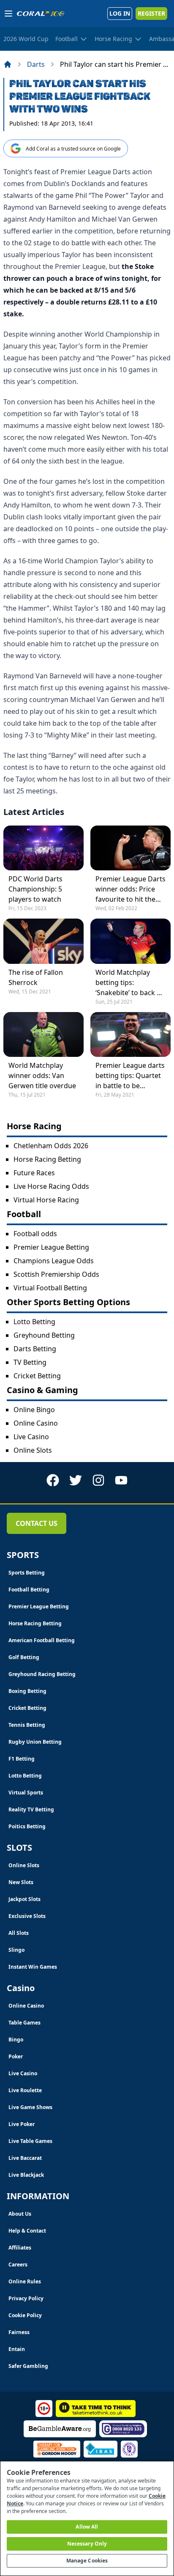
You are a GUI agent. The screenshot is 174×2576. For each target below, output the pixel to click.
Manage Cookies (87, 2561)
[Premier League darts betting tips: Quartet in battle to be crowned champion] (130, 1034)
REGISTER (151, 13)
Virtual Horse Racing (46, 1200)
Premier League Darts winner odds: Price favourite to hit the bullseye (130, 889)
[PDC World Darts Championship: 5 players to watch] (43, 848)
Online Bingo (34, 1410)
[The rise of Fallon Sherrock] (43, 941)
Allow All (87, 2527)
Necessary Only (87, 2544)
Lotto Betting (34, 1322)
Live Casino (31, 1437)
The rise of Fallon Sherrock (36, 977)
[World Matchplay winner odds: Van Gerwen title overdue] (43, 1034)
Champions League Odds (54, 1261)
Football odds (35, 1234)
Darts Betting (35, 1349)
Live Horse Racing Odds (51, 1186)
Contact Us (37, 1523)
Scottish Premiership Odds (56, 1274)
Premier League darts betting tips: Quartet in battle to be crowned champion (130, 1076)
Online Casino (36, 1423)
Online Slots (33, 1450)
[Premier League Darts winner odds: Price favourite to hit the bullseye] (130, 848)
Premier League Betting (51, 1247)
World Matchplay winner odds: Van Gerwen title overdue (42, 1075)
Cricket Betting (37, 1376)
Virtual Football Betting (50, 1288)
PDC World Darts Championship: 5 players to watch (35, 889)
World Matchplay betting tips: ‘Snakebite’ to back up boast (130, 983)
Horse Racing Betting (47, 1159)
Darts (36, 64)
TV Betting (30, 1362)
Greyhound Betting (44, 1335)
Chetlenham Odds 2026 (51, 1146)
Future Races (34, 1173)
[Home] (8, 64)
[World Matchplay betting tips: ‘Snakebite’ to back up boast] (130, 941)
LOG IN (120, 13)
